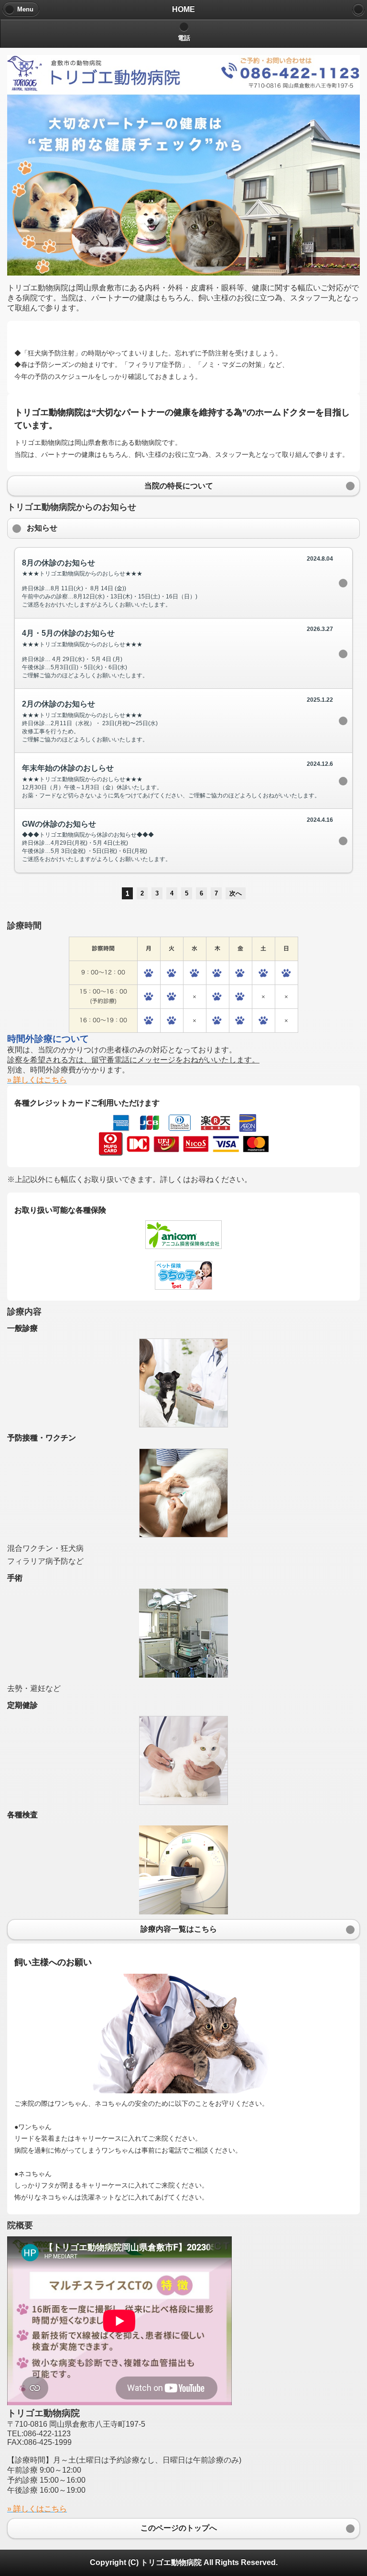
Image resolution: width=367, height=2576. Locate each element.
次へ (236, 893)
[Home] (358, 10)
